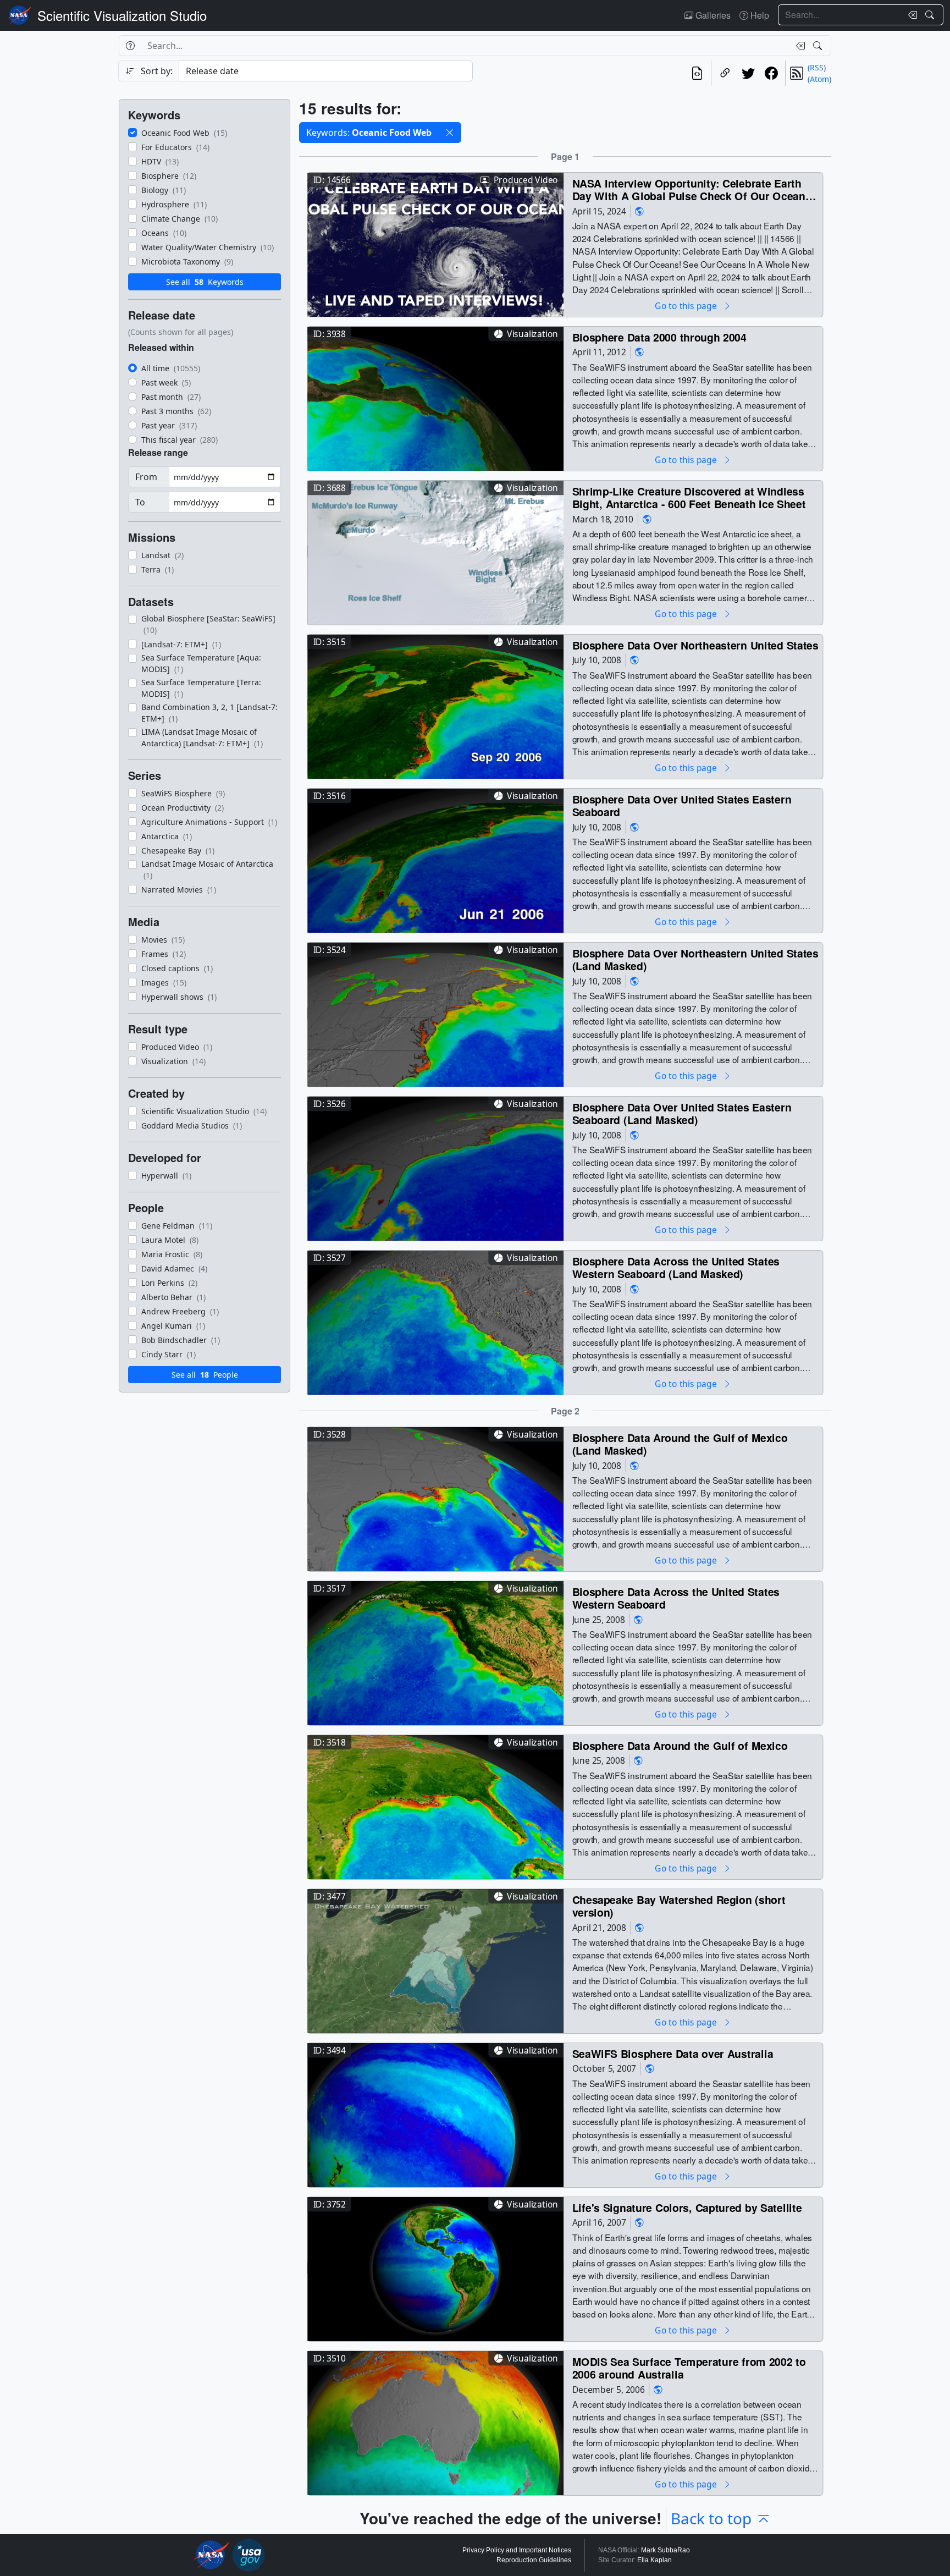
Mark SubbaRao (665, 2550)
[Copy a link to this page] (725, 73)
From (146, 477)
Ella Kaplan (654, 2560)
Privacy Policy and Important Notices (517, 2550)
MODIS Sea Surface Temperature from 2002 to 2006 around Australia (689, 2368)
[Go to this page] (435, 243)
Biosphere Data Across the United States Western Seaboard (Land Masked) (676, 1267)
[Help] (130, 46)
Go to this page (687, 306)
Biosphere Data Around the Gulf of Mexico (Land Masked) (680, 1444)
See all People (205, 1375)
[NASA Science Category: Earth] (639, 211)
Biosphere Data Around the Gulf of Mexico (680, 1745)
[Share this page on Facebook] (771, 73)
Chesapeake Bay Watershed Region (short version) (679, 1906)
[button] (450, 133)
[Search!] (931, 15)
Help (759, 15)
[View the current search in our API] (697, 73)
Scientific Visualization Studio (122, 15)
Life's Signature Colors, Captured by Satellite (687, 2207)
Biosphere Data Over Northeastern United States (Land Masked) (695, 959)
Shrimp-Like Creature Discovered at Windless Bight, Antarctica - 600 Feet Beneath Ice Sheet (689, 497)
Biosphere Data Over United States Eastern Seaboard (682, 805)
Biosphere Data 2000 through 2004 (659, 337)
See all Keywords (205, 282)
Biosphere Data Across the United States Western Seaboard (676, 1598)
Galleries (712, 15)
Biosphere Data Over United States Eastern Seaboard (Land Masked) (682, 1113)
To (140, 502)
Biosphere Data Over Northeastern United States (695, 645)
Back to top (711, 2518)
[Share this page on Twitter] (748, 73)
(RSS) (817, 67)
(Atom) (819, 79)
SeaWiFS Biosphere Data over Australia (673, 2053)
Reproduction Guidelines (534, 2560)
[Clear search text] (910, 15)
